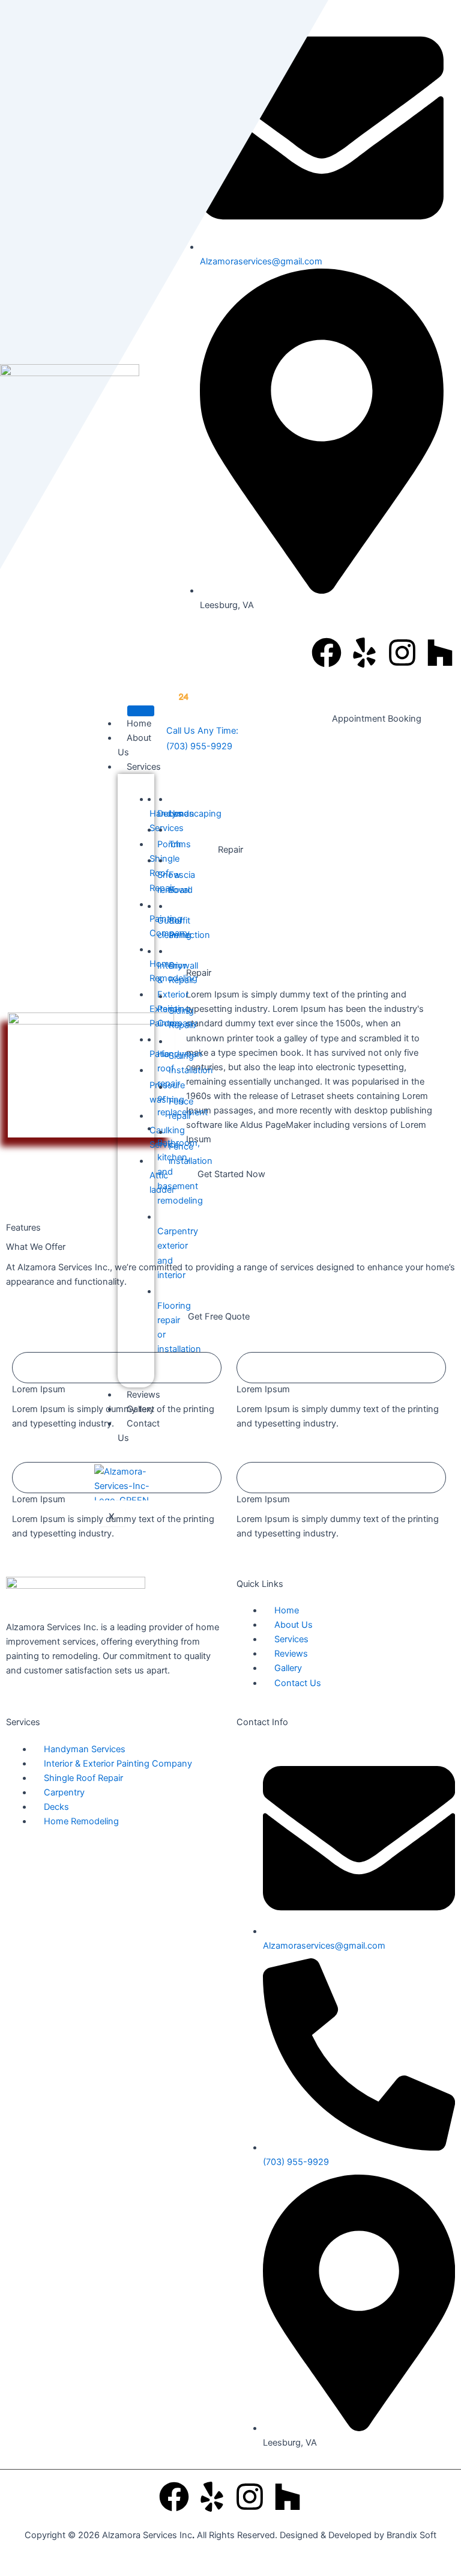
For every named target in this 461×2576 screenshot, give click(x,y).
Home (139, 723)
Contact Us (139, 1431)
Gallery (140, 1409)
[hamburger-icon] (141, 711)
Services (144, 767)
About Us (134, 745)
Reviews (143, 1395)
